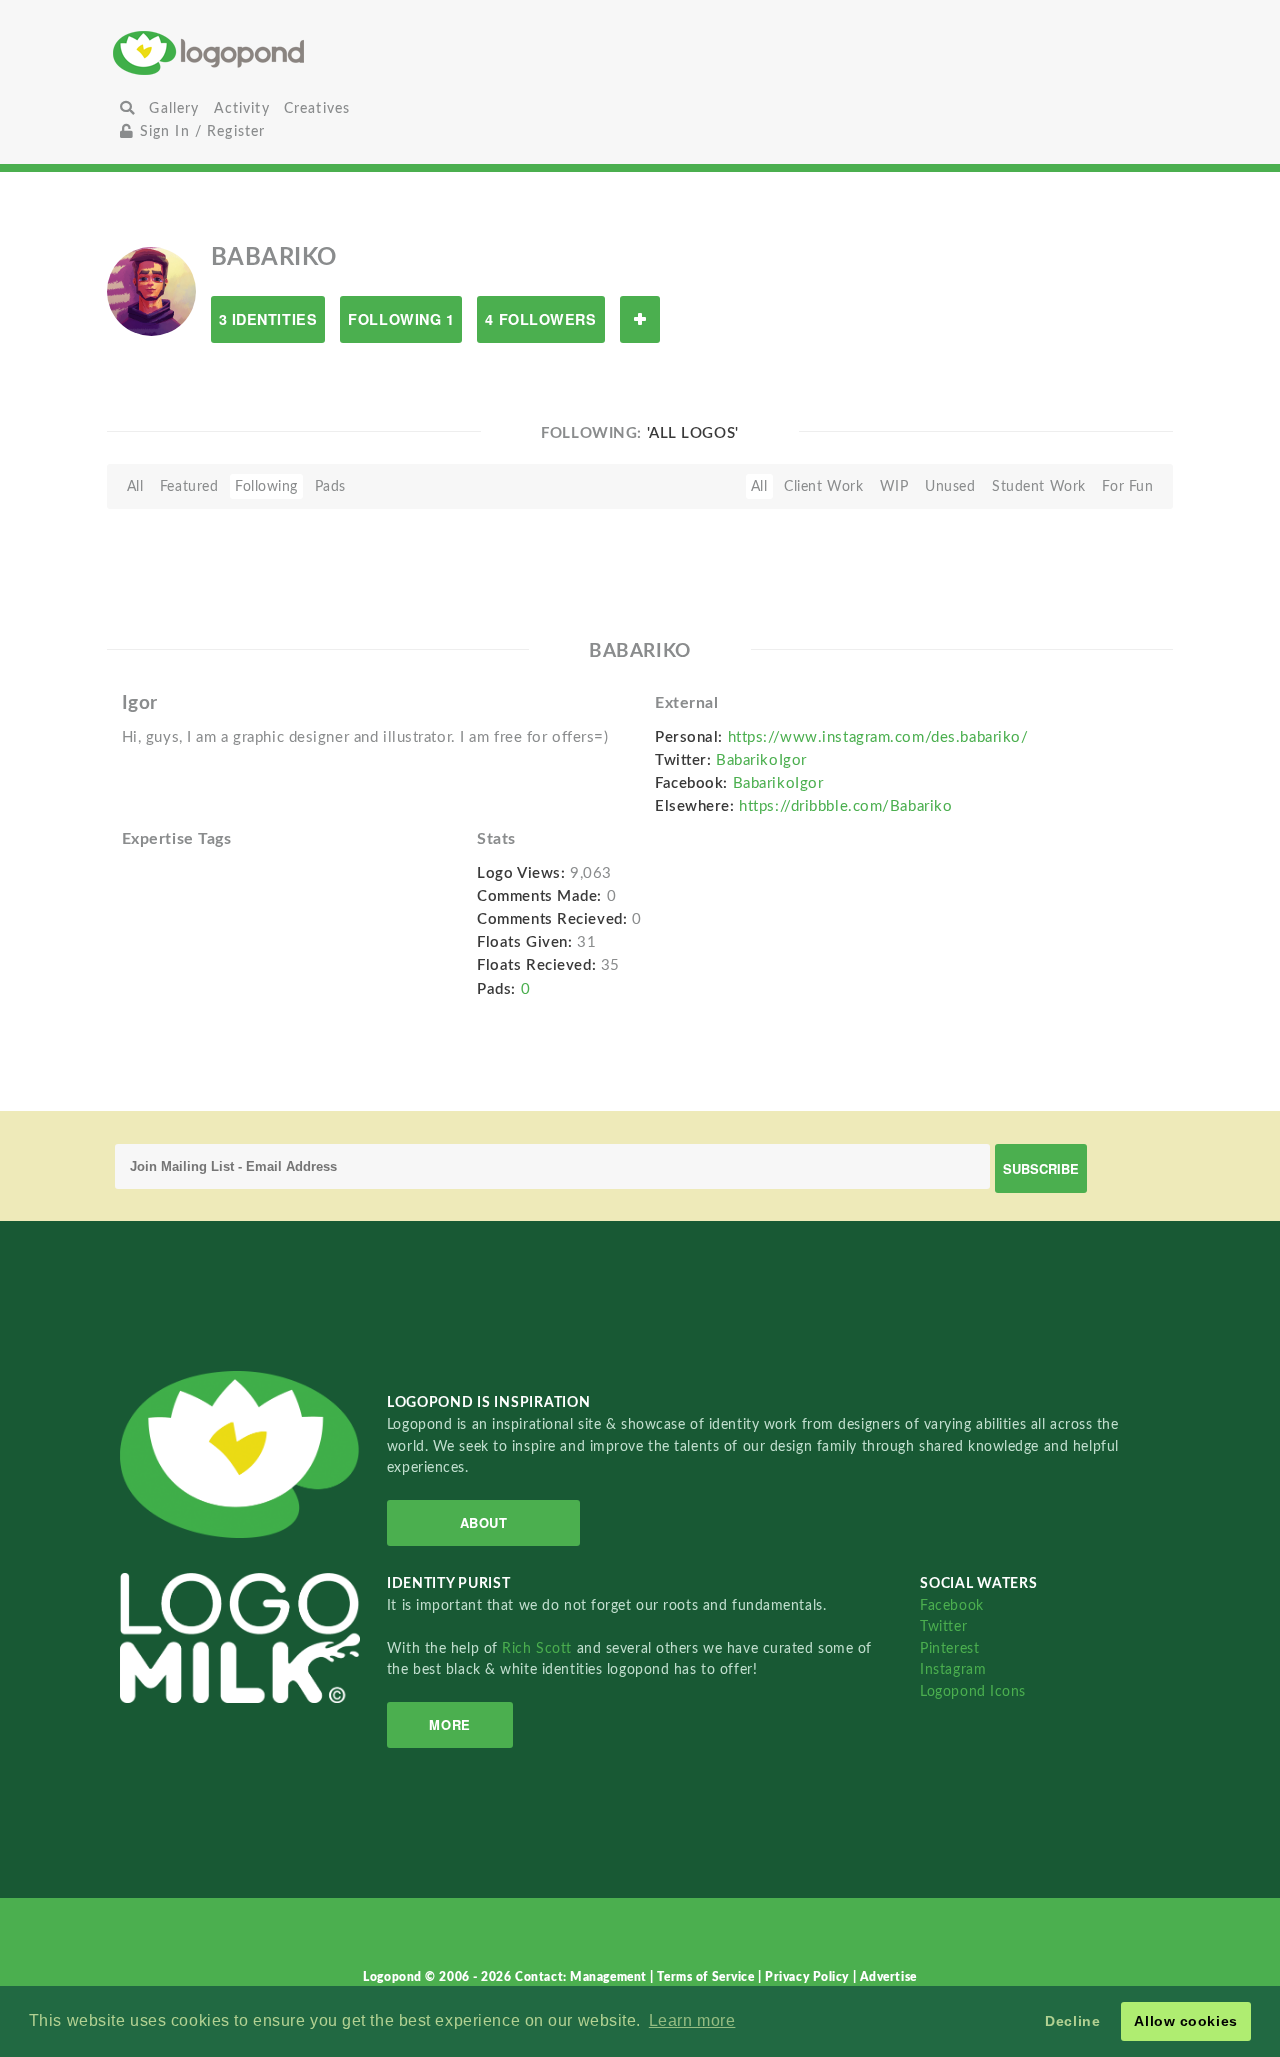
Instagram (953, 1669)
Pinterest (949, 1648)
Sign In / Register (199, 131)
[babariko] (151, 291)
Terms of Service (707, 1977)
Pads (330, 486)
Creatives (317, 108)
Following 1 (401, 319)
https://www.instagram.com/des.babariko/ (878, 737)
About (484, 1522)
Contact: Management (582, 1977)
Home (288, 52)
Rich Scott (539, 1648)
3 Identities (268, 319)
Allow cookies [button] (1185, 2021)
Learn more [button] (692, 2020)
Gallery (174, 108)
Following (266, 486)
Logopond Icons (973, 1691)
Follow (640, 319)
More (449, 1724)
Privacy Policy (808, 1977)
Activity (242, 108)
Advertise (888, 1977)
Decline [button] (1072, 2021)
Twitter (943, 1626)
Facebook (951, 1605)
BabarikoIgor (761, 760)
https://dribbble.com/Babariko (845, 806)
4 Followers (540, 319)
